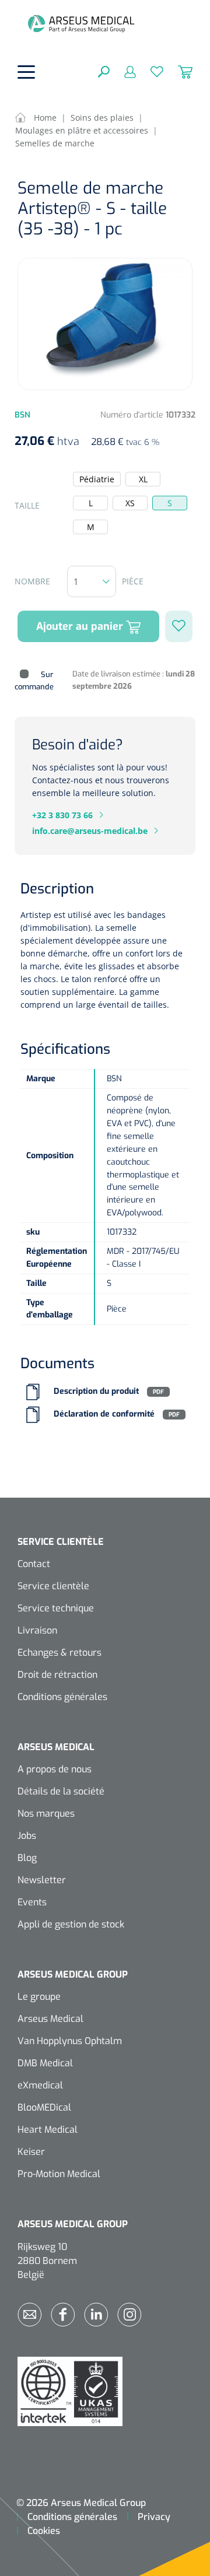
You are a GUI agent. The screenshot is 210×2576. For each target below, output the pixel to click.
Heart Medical (48, 2130)
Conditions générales (62, 1697)
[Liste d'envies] (150, 71)
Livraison (37, 1630)
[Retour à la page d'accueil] (81, 23)
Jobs (27, 1836)
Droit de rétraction (57, 1675)
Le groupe (39, 1997)
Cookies (44, 2531)
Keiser (31, 2152)
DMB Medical (45, 2063)
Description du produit (96, 1392)
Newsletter (42, 1880)
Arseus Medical (50, 2019)
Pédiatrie (97, 479)
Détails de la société (61, 1791)
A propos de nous (55, 1769)
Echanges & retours (60, 1653)
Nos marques (46, 1813)
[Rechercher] (104, 71)
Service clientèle (53, 1586)
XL (143, 479)
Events (32, 1902)
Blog (27, 1858)
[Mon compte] (123, 71)
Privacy (154, 2517)
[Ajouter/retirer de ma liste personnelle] (179, 626)
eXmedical (40, 2085)
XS (130, 503)
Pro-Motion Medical (59, 2174)
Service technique (56, 1608)
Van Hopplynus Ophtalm (70, 2041)
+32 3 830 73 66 (62, 815)
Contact (34, 1564)
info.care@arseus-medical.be (90, 831)
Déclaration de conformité (104, 1415)
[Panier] (178, 71)
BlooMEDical (44, 2107)
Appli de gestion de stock (71, 1924)
